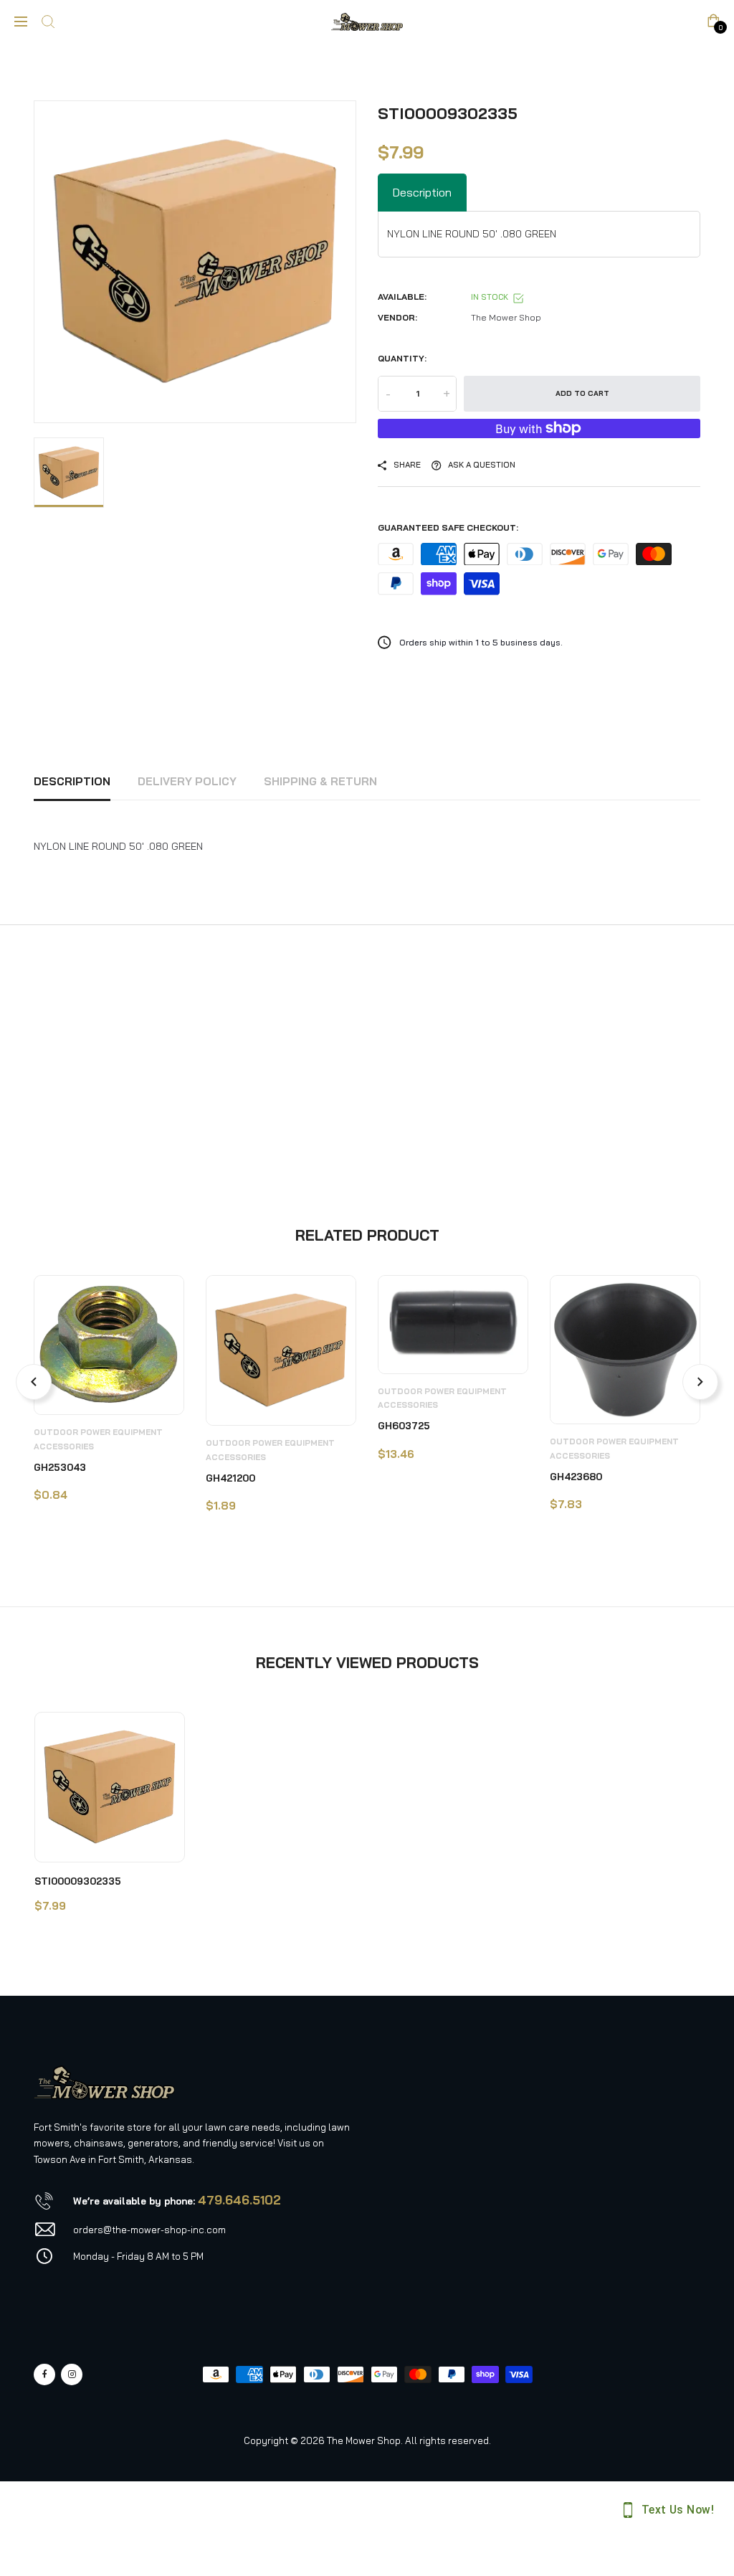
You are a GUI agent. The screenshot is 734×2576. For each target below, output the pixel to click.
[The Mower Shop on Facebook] (44, 2374)
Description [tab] (422, 192)
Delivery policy (187, 781)
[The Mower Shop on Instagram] (72, 2374)
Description (72, 781)
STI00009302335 (78, 1881)
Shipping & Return (320, 781)
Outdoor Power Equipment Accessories (98, 1439)
